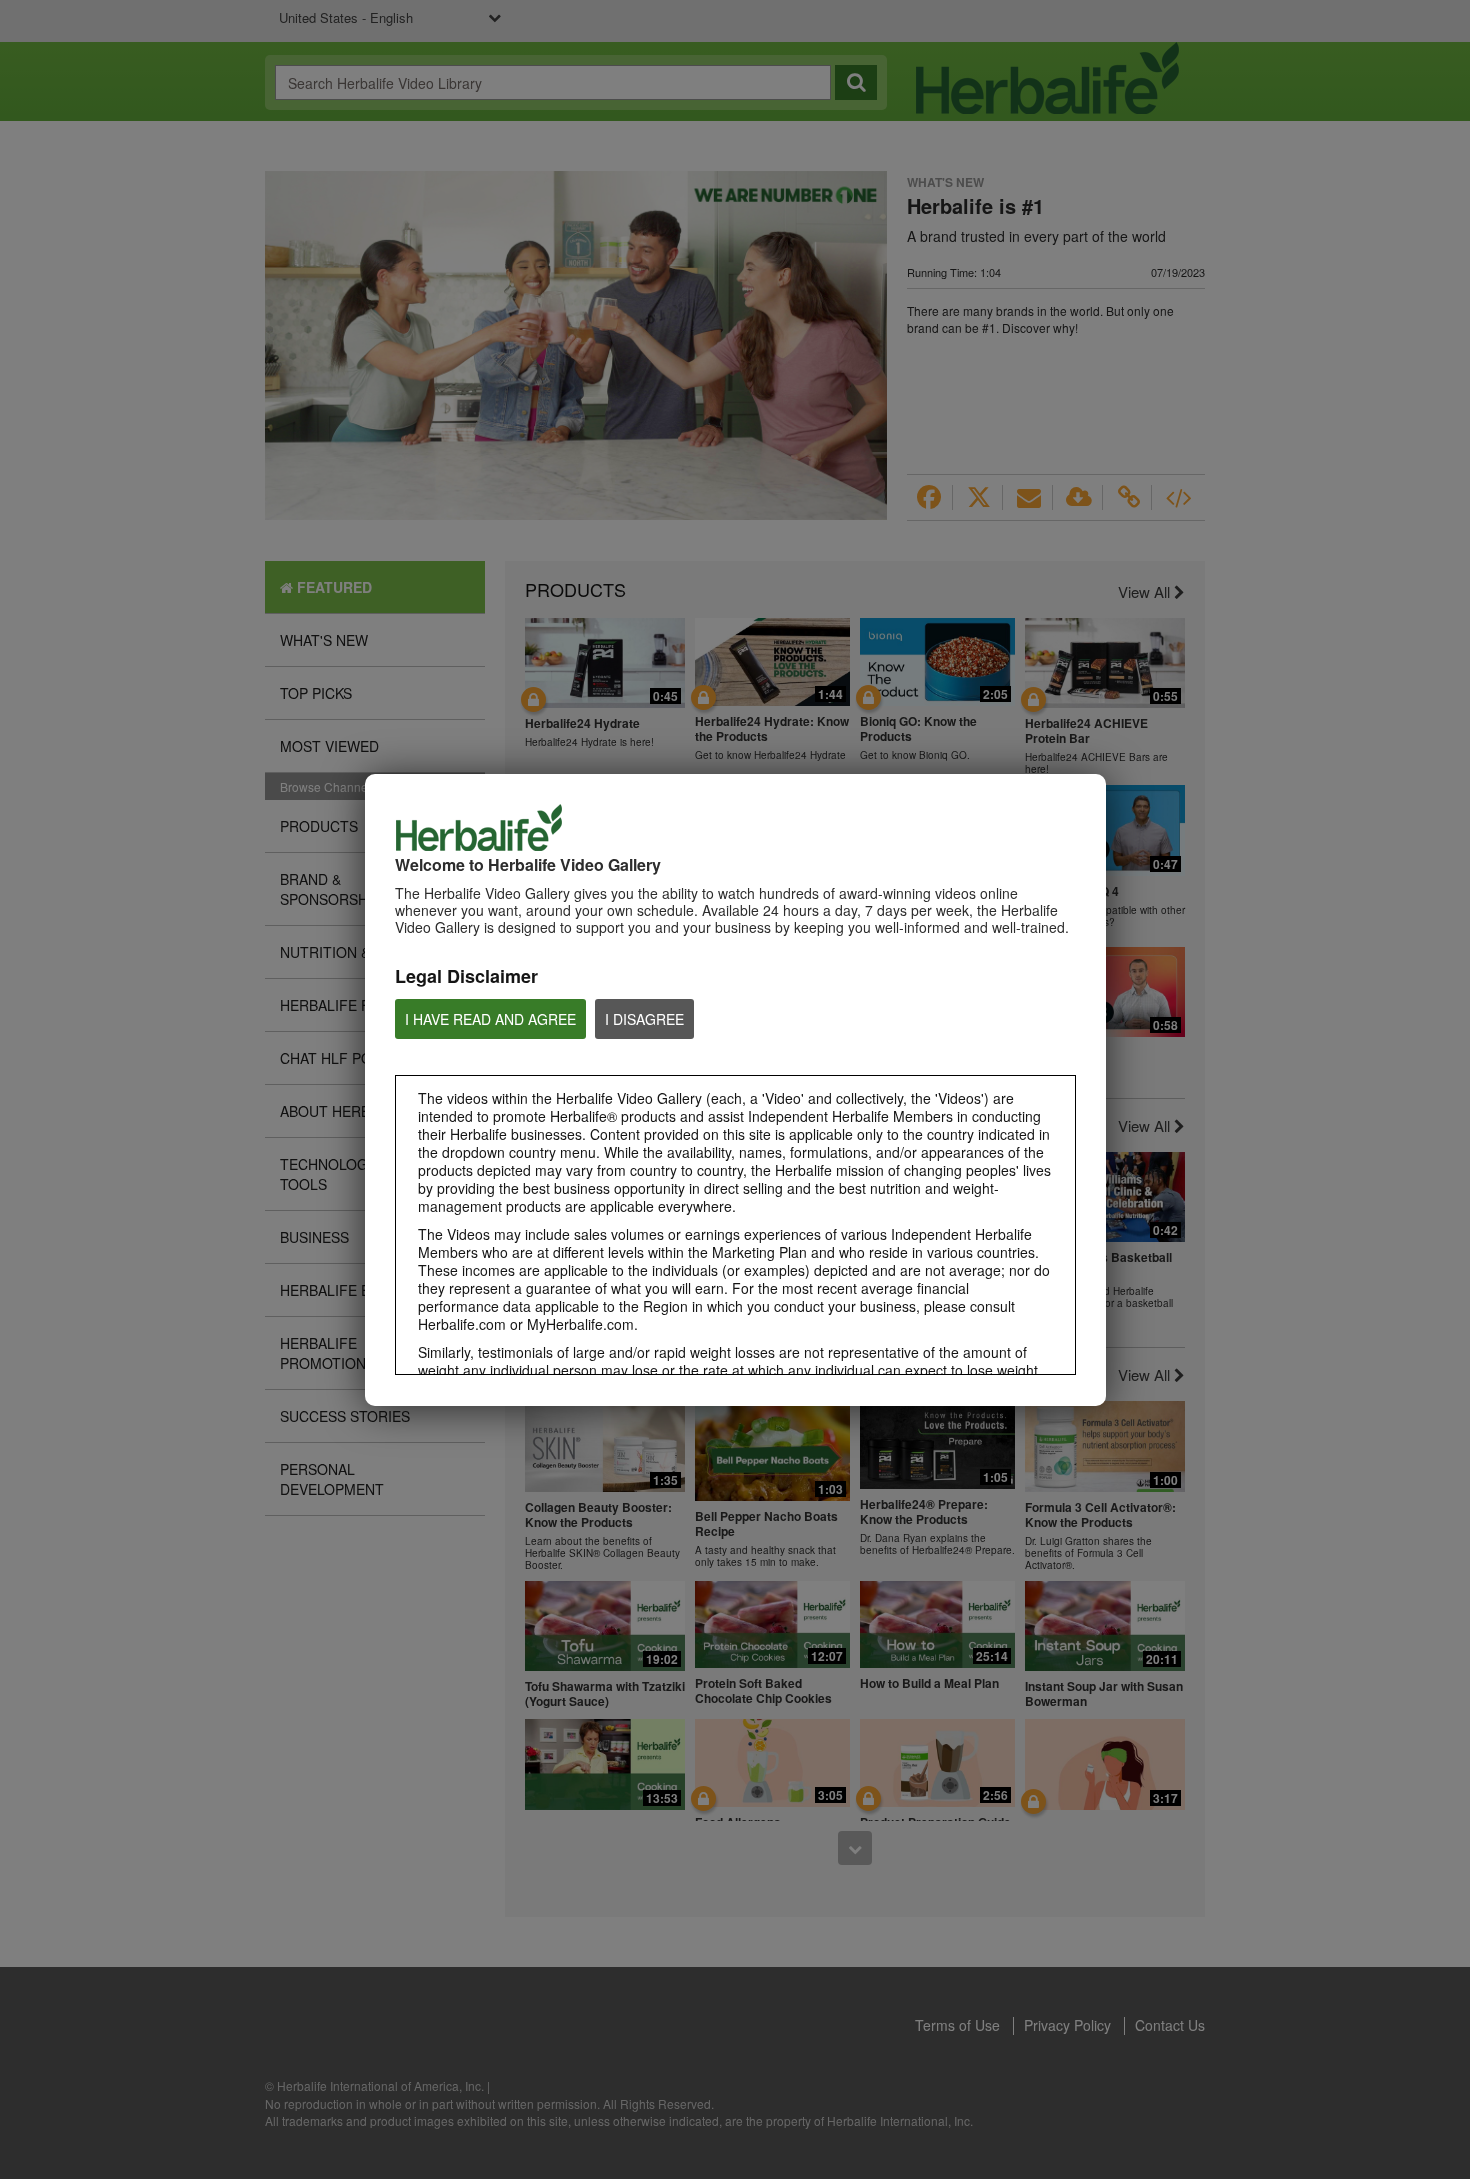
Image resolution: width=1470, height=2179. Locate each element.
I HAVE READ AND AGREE (490, 1019)
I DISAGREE (644, 1019)
